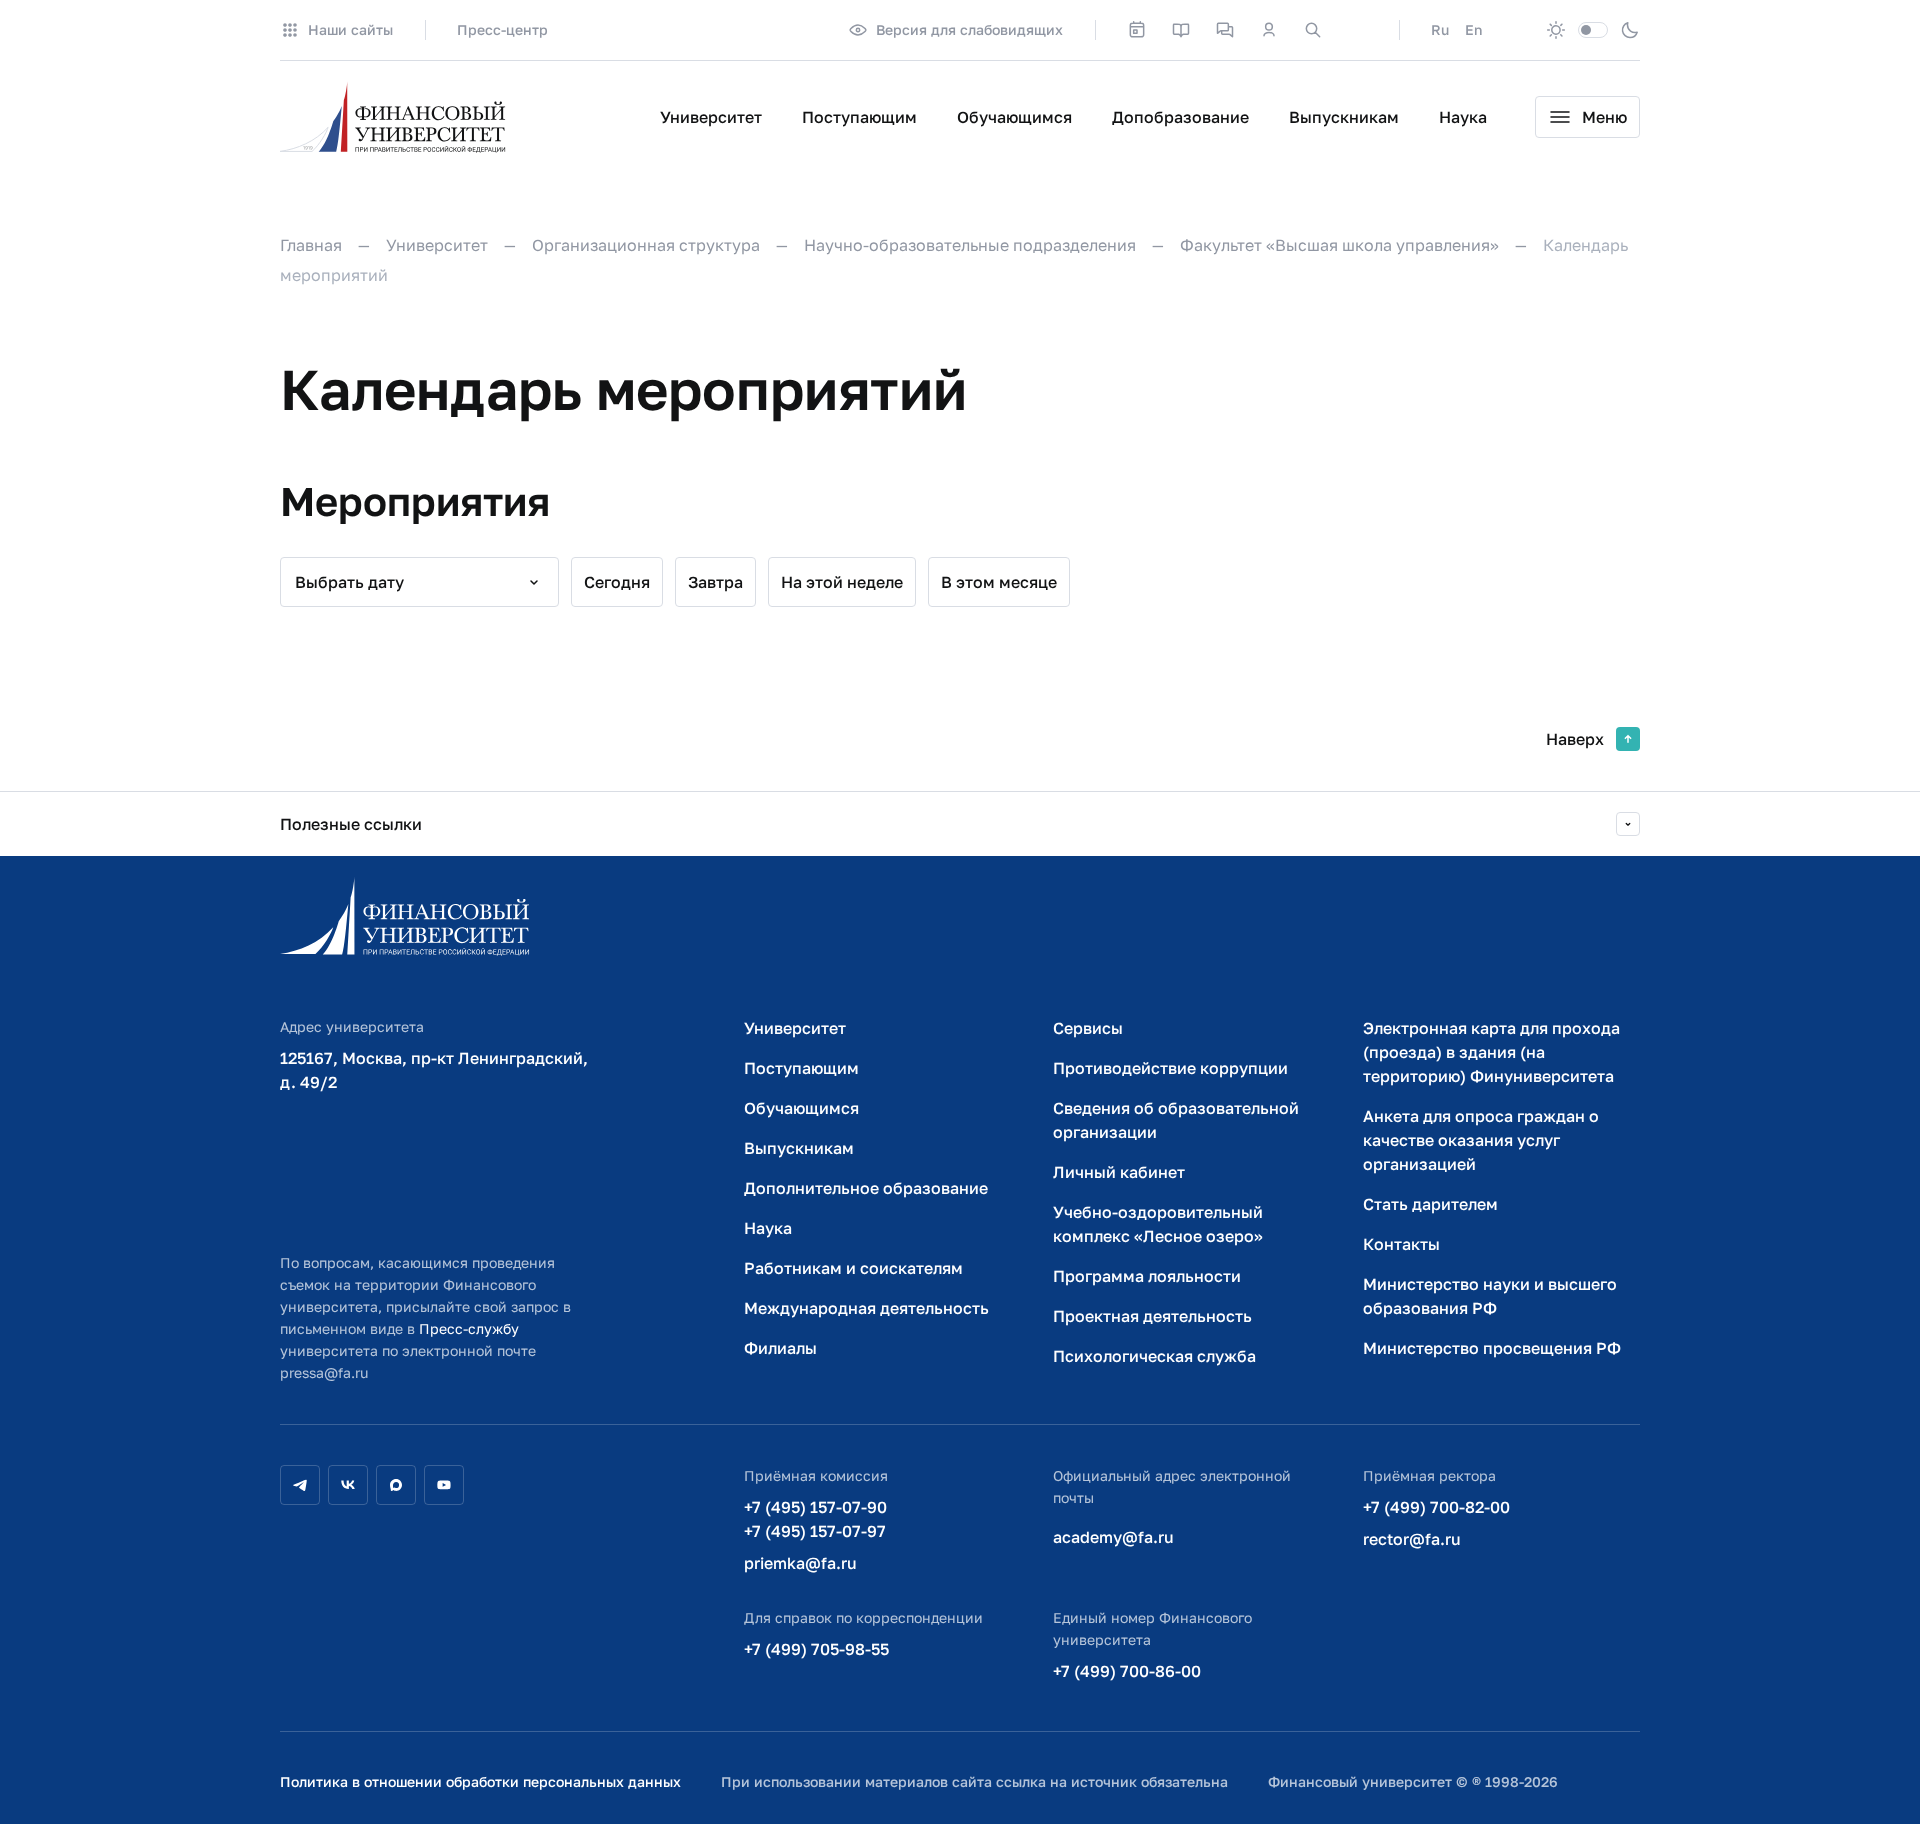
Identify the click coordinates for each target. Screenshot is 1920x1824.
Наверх (1575, 739)
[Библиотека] (1181, 30)
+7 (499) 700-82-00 (1436, 1507)
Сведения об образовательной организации (1176, 1120)
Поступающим (859, 117)
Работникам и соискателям (853, 1268)
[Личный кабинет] (1269, 30)
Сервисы (1088, 1028)
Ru (1440, 29)
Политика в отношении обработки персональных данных (480, 1781)
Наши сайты (350, 29)
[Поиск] (1313, 30)
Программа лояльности (1147, 1276)
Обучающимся (1014, 117)
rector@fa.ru (1412, 1539)
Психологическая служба (1154, 1356)
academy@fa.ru (1113, 1537)
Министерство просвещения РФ (1492, 1348)
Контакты (1401, 1244)
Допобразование (1180, 117)
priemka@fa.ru (800, 1563)
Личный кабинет (1119, 1172)
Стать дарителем (1430, 1204)
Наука (1463, 117)
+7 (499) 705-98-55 (816, 1649)
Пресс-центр (502, 29)
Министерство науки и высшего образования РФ (1490, 1296)
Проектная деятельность (1152, 1316)
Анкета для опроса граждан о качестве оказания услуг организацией (1481, 1140)
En (1473, 29)
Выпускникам (1344, 117)
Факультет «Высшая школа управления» (1339, 245)
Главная (311, 245)
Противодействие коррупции (1170, 1068)
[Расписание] (1137, 30)
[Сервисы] (1225, 30)
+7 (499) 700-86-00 (1127, 1671)
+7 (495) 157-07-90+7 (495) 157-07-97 (815, 1519)
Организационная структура (646, 245)
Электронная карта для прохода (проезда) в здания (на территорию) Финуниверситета (1491, 1052)
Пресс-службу (469, 1328)
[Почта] (1357, 30)
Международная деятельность (866, 1308)
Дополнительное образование (866, 1188)
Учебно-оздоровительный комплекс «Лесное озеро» (1158, 1224)
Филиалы (780, 1348)
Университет (711, 117)
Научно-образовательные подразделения (970, 245)
